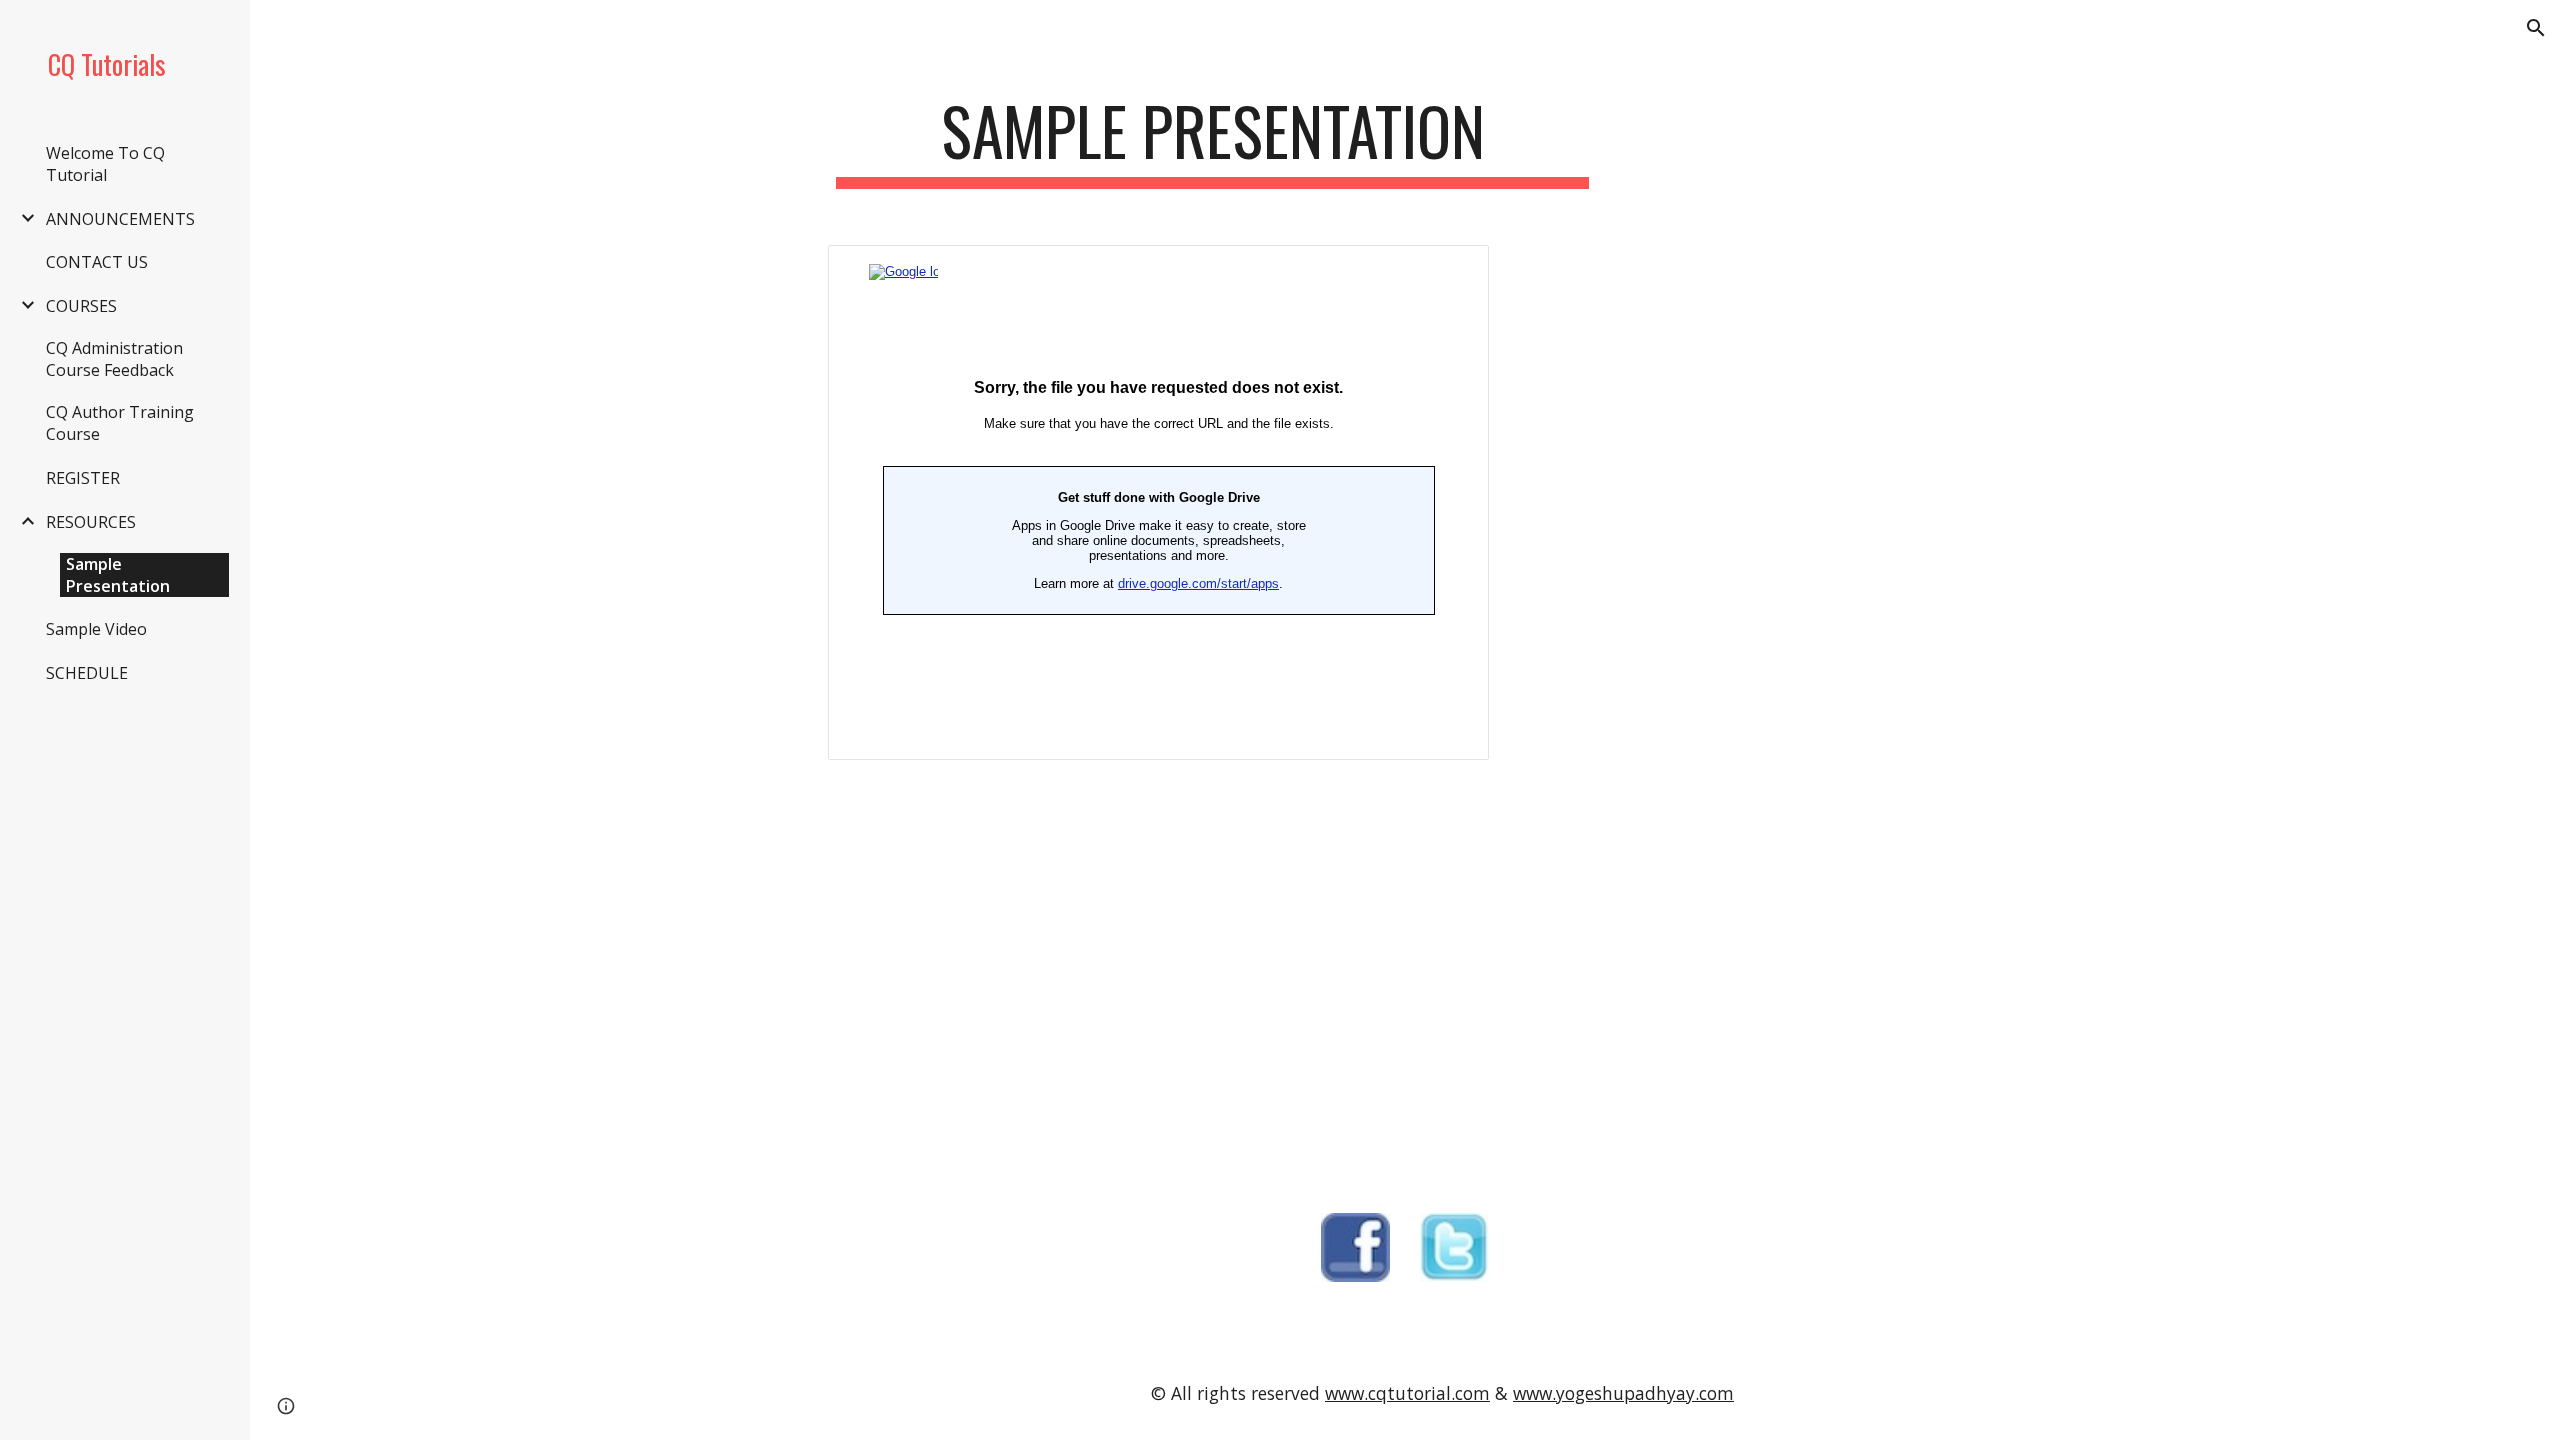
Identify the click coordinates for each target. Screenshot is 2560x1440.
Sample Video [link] (96, 629)
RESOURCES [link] (91, 522)
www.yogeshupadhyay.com (1623, 1393)
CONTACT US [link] (97, 262)
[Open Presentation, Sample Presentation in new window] (1451, 271)
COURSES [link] (81, 306)
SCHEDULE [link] (87, 673)
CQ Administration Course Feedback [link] (114, 359)
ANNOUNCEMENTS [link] (120, 219)
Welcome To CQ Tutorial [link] (105, 164)
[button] (2536, 28)
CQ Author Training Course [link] (120, 423)
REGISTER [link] (83, 478)
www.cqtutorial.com (1407, 1393)
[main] (1213, 140)
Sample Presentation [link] (118, 575)
